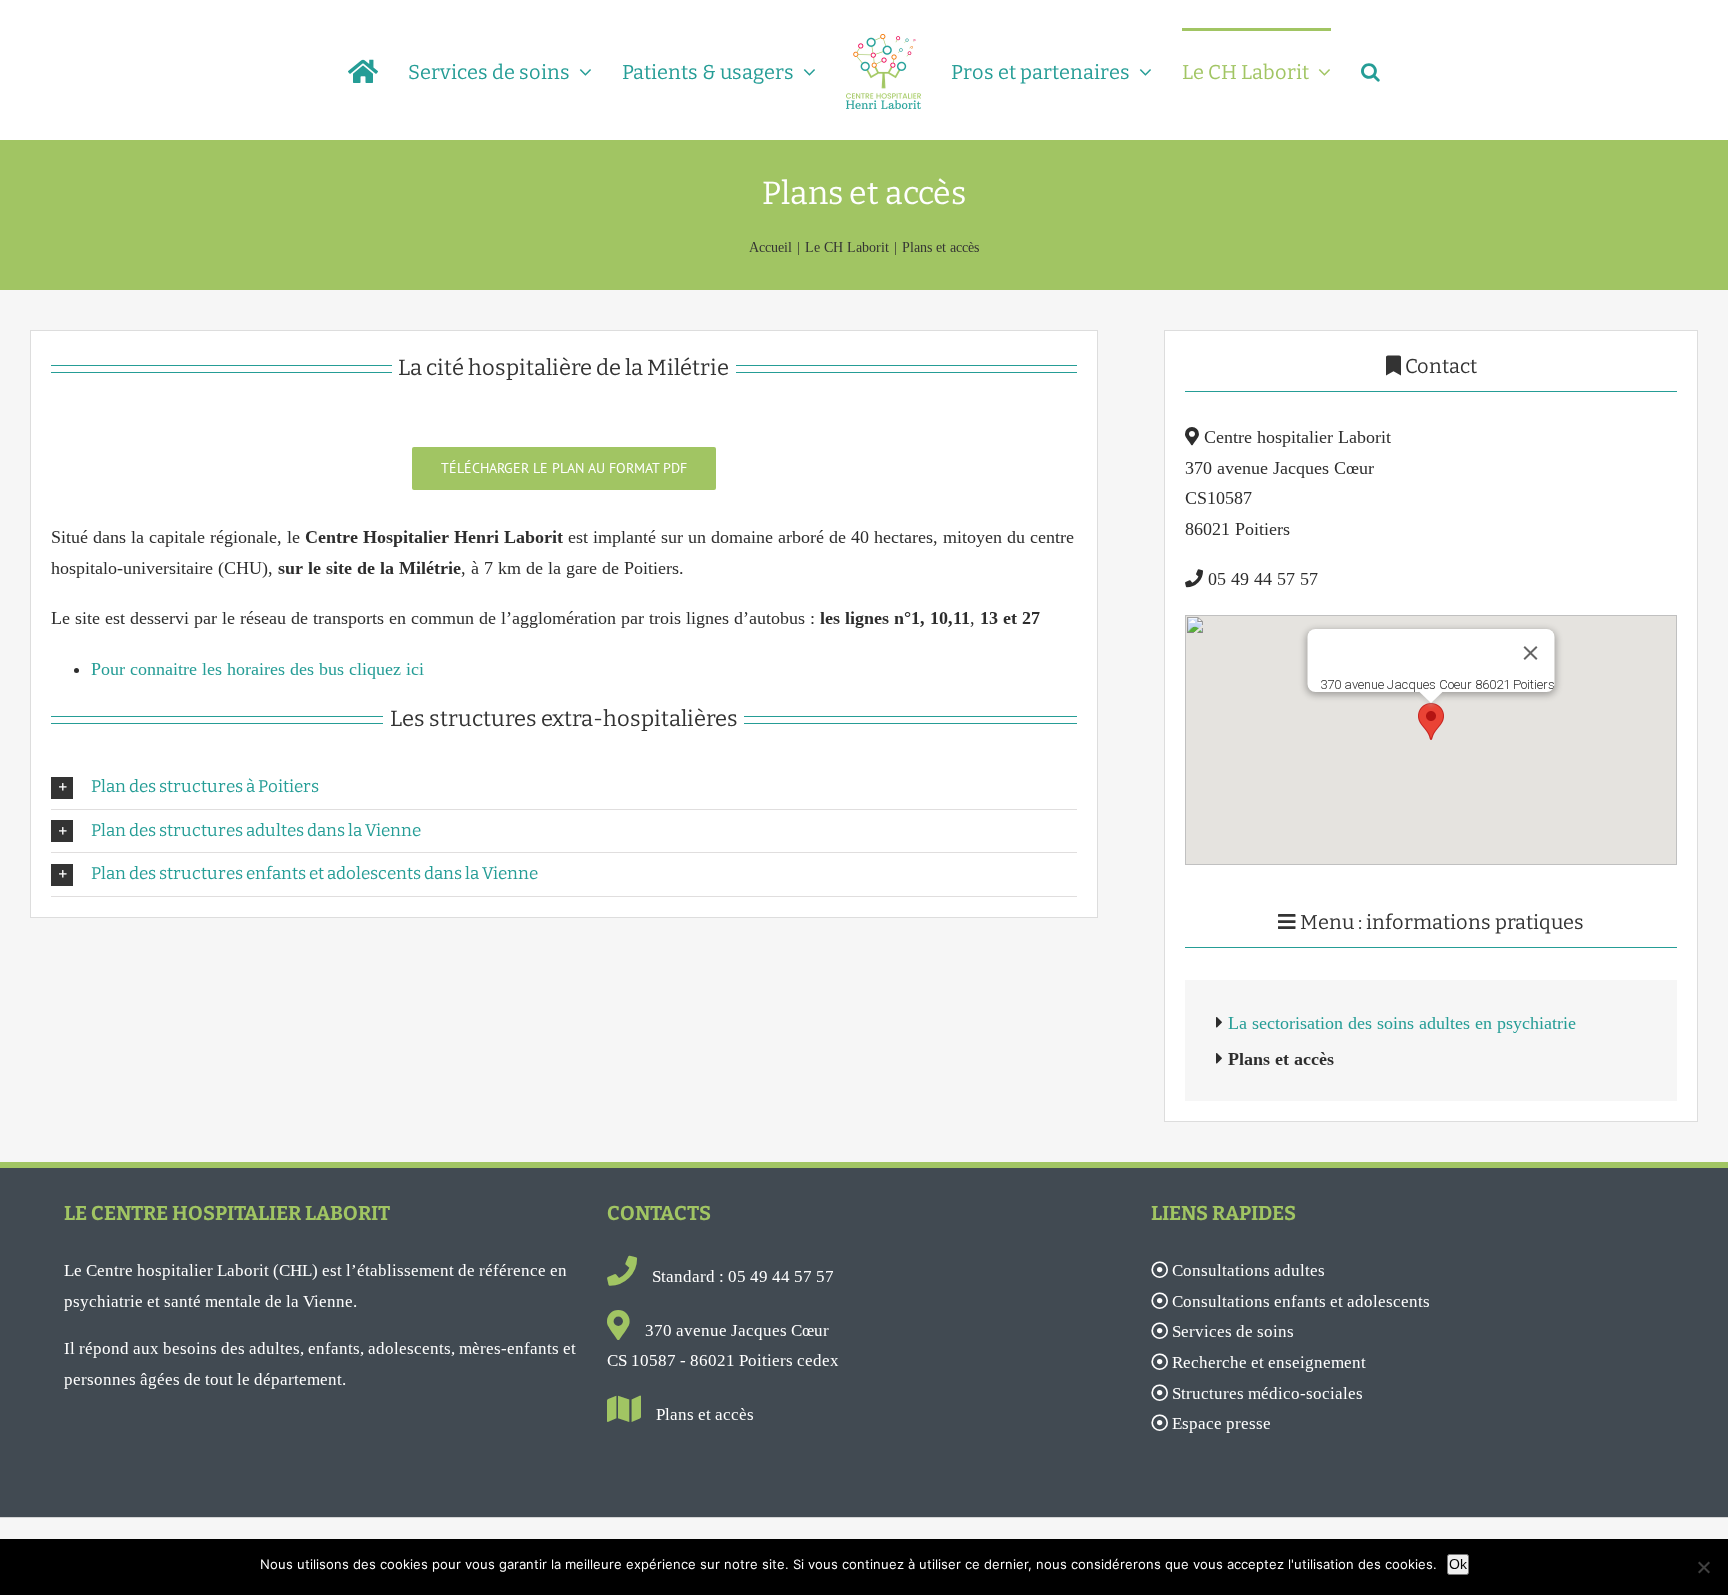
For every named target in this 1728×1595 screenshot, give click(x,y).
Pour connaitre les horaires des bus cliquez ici (257, 669)
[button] (1343, 70)
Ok (1458, 1564)
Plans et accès (705, 1414)
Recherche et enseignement (1269, 1362)
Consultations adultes (1248, 1270)
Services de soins (1233, 1331)
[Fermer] (1531, 653)
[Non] (1703, 1567)
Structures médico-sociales (1267, 1393)
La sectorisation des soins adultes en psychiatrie (1402, 1023)
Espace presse (1221, 1423)
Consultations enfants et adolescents (1301, 1301)
